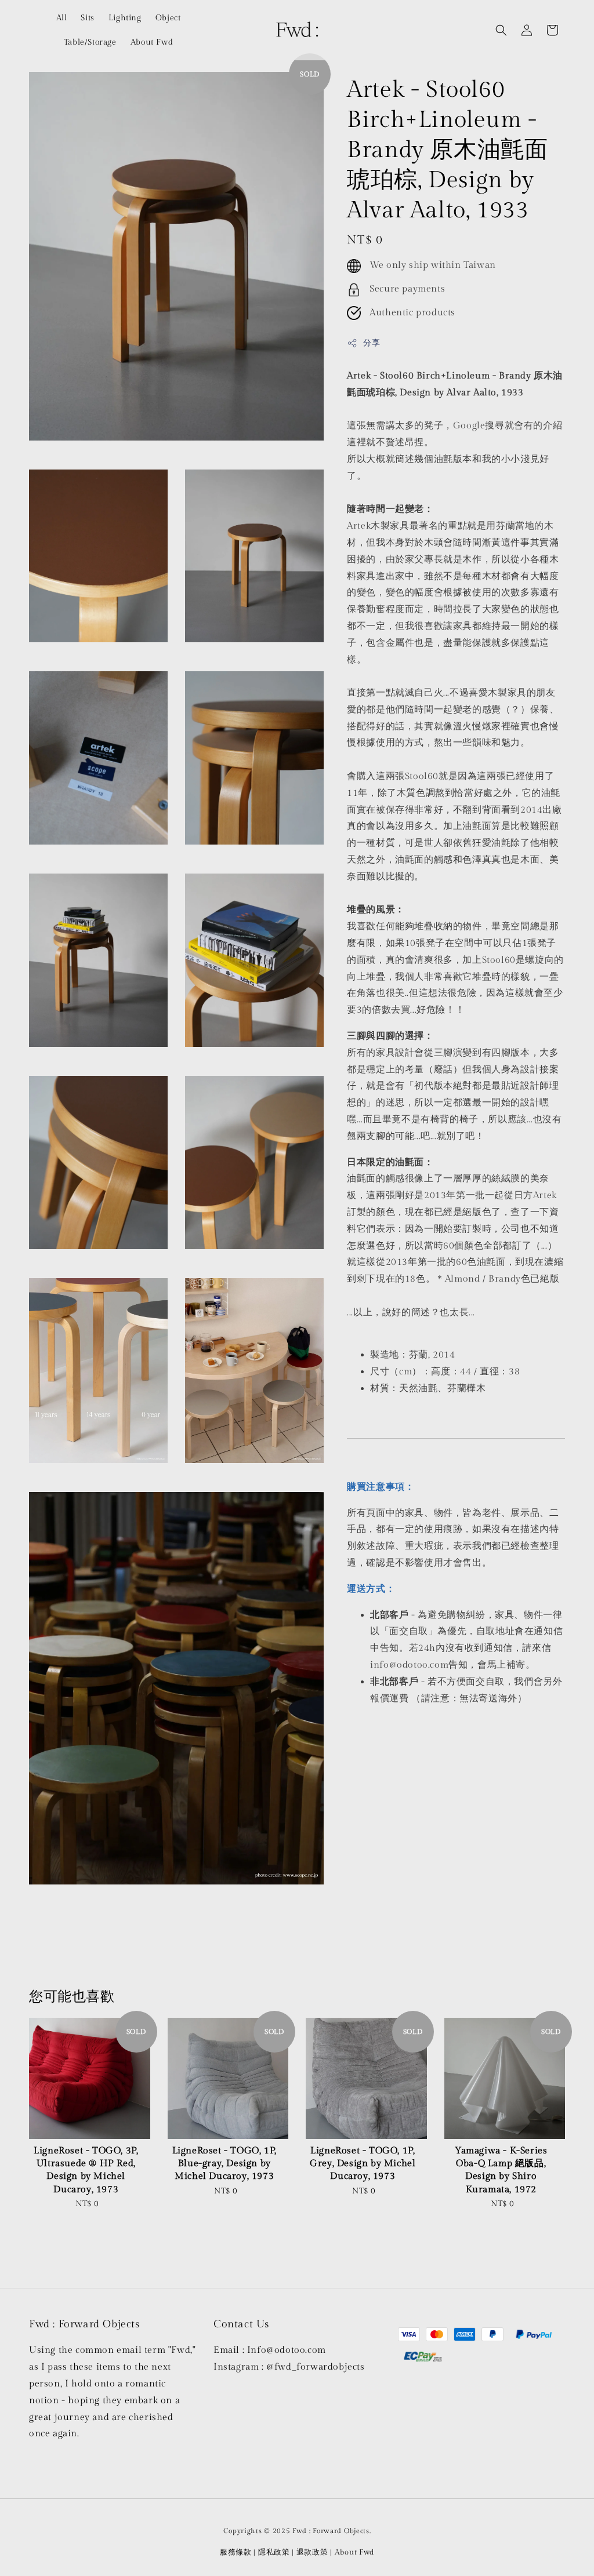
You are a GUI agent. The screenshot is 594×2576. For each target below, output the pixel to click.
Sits (87, 18)
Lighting (125, 18)
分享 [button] (372, 343)
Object (168, 18)
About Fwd (152, 42)
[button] (501, 30)
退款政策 (312, 2552)
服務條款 (236, 2552)
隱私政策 (274, 2552)
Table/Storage (90, 42)
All (62, 18)
